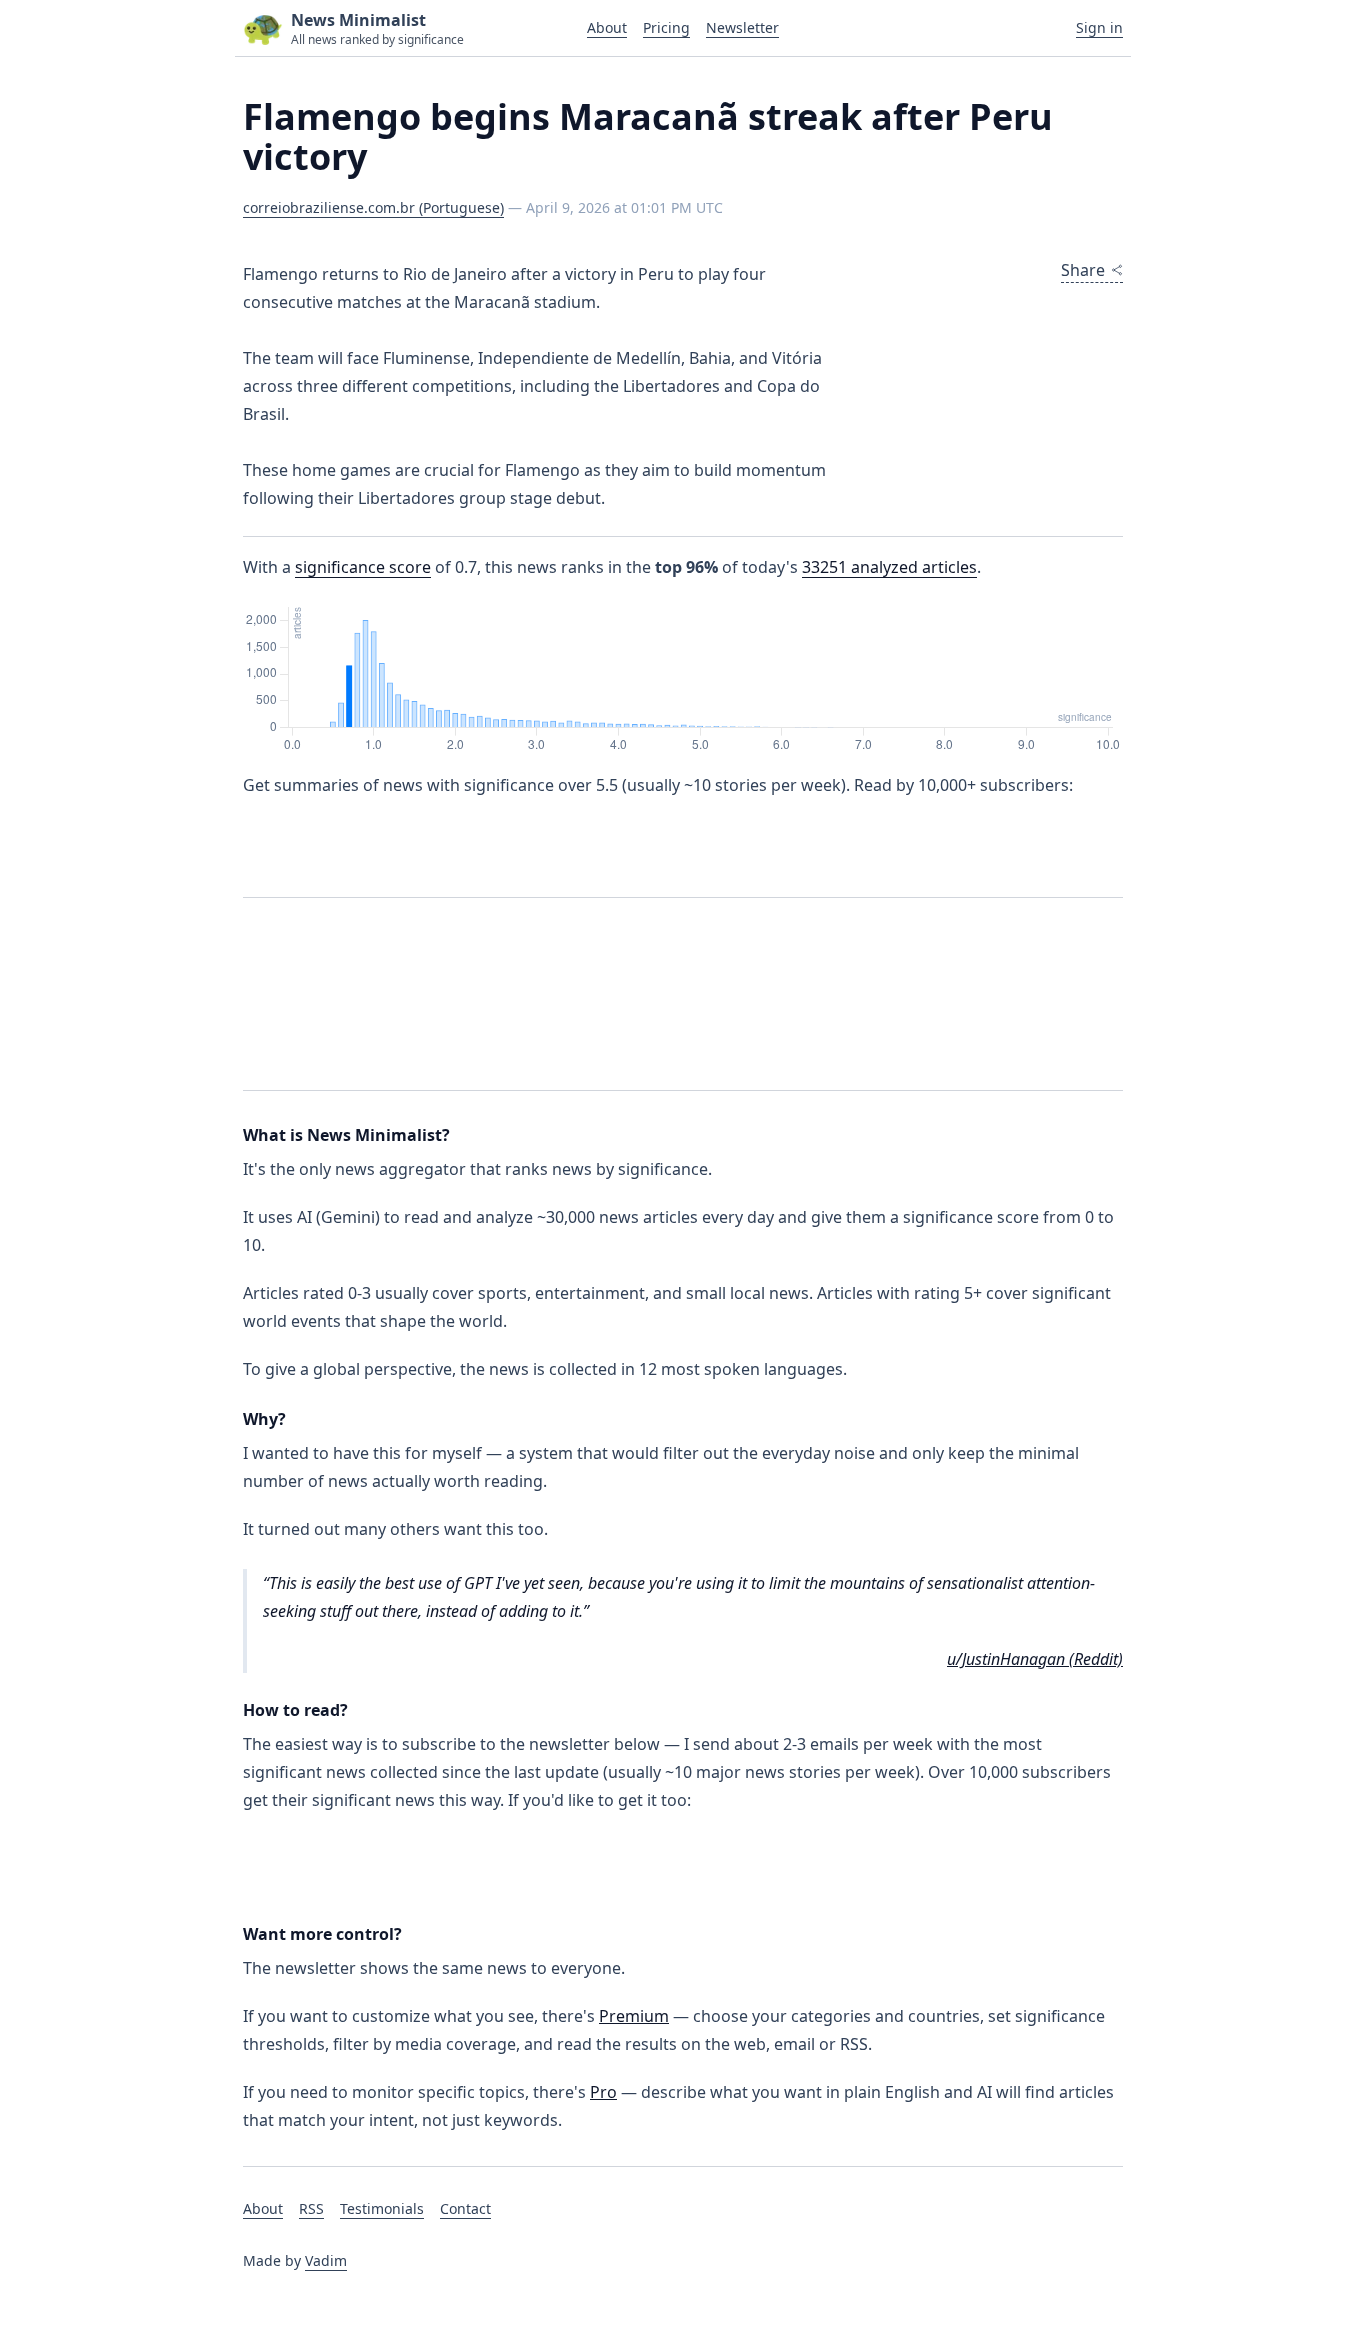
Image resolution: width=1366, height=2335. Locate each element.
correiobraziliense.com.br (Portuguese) (373, 207)
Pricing (666, 27)
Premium (634, 2016)
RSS (311, 2208)
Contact (465, 2208)
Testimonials (382, 2208)
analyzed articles (889, 567)
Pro (603, 2092)
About (607, 27)
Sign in (1099, 27)
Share (1083, 270)
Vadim (326, 2260)
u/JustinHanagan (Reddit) (1035, 1659)
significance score (363, 567)
